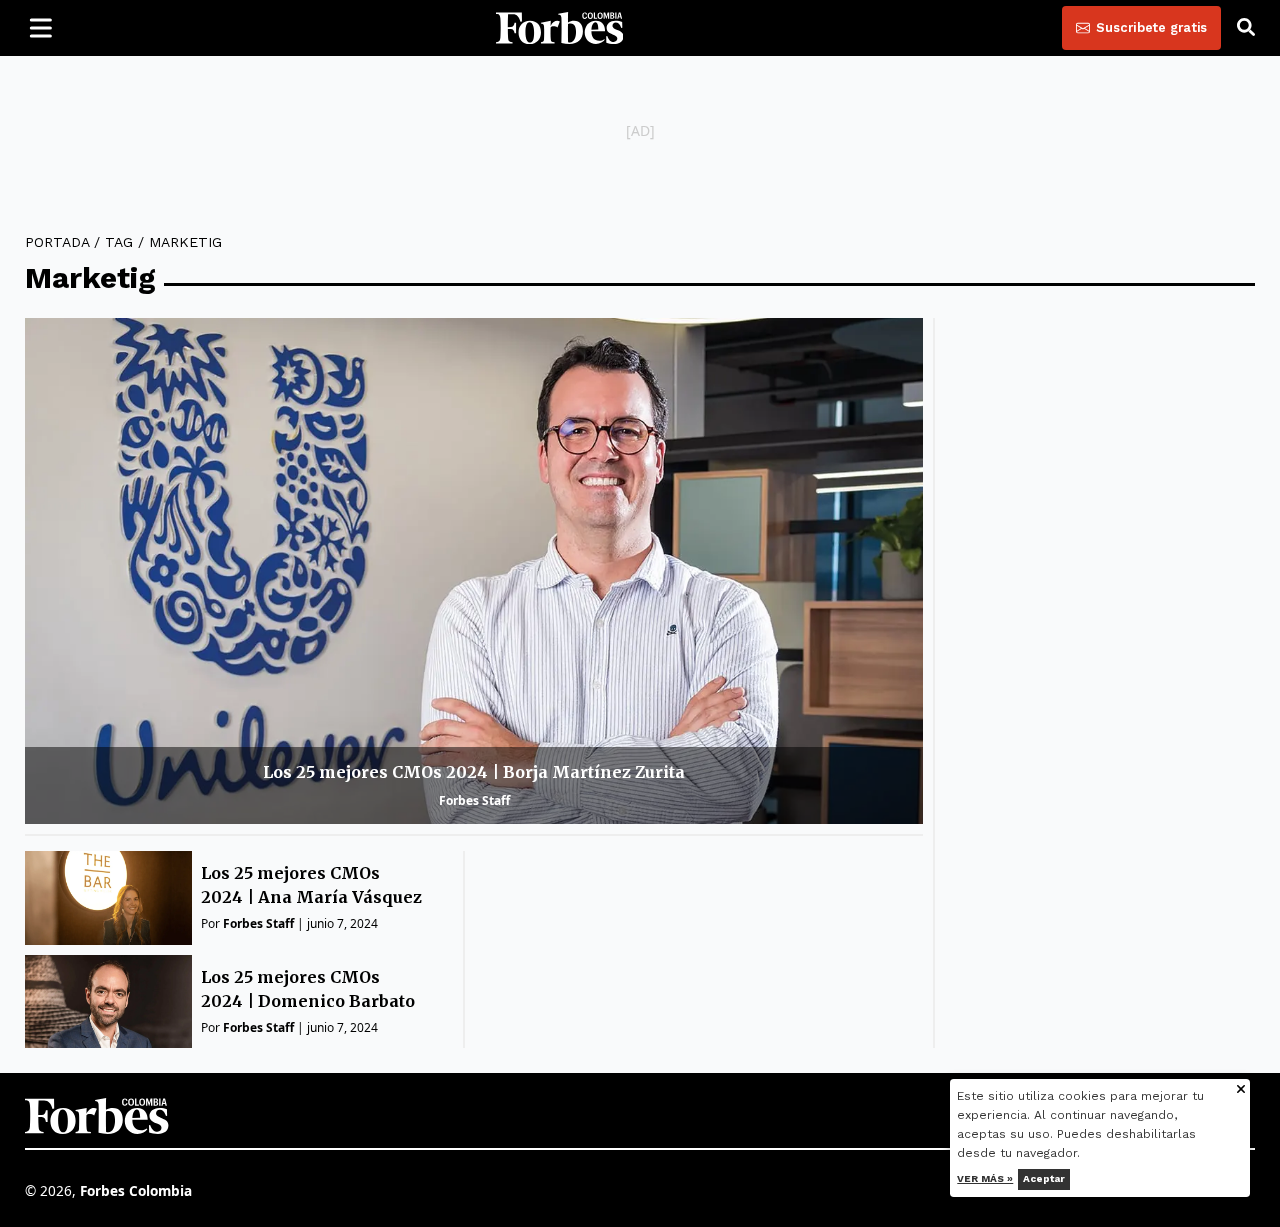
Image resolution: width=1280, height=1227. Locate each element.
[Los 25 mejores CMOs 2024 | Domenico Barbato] (108, 1002)
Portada (57, 242)
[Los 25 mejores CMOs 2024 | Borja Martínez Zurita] (474, 570)
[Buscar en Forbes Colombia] (1246, 28)
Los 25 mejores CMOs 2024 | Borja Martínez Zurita (474, 772)
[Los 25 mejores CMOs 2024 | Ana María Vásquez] (108, 898)
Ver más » (986, 1178)
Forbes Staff (474, 800)
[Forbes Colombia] (560, 28)
